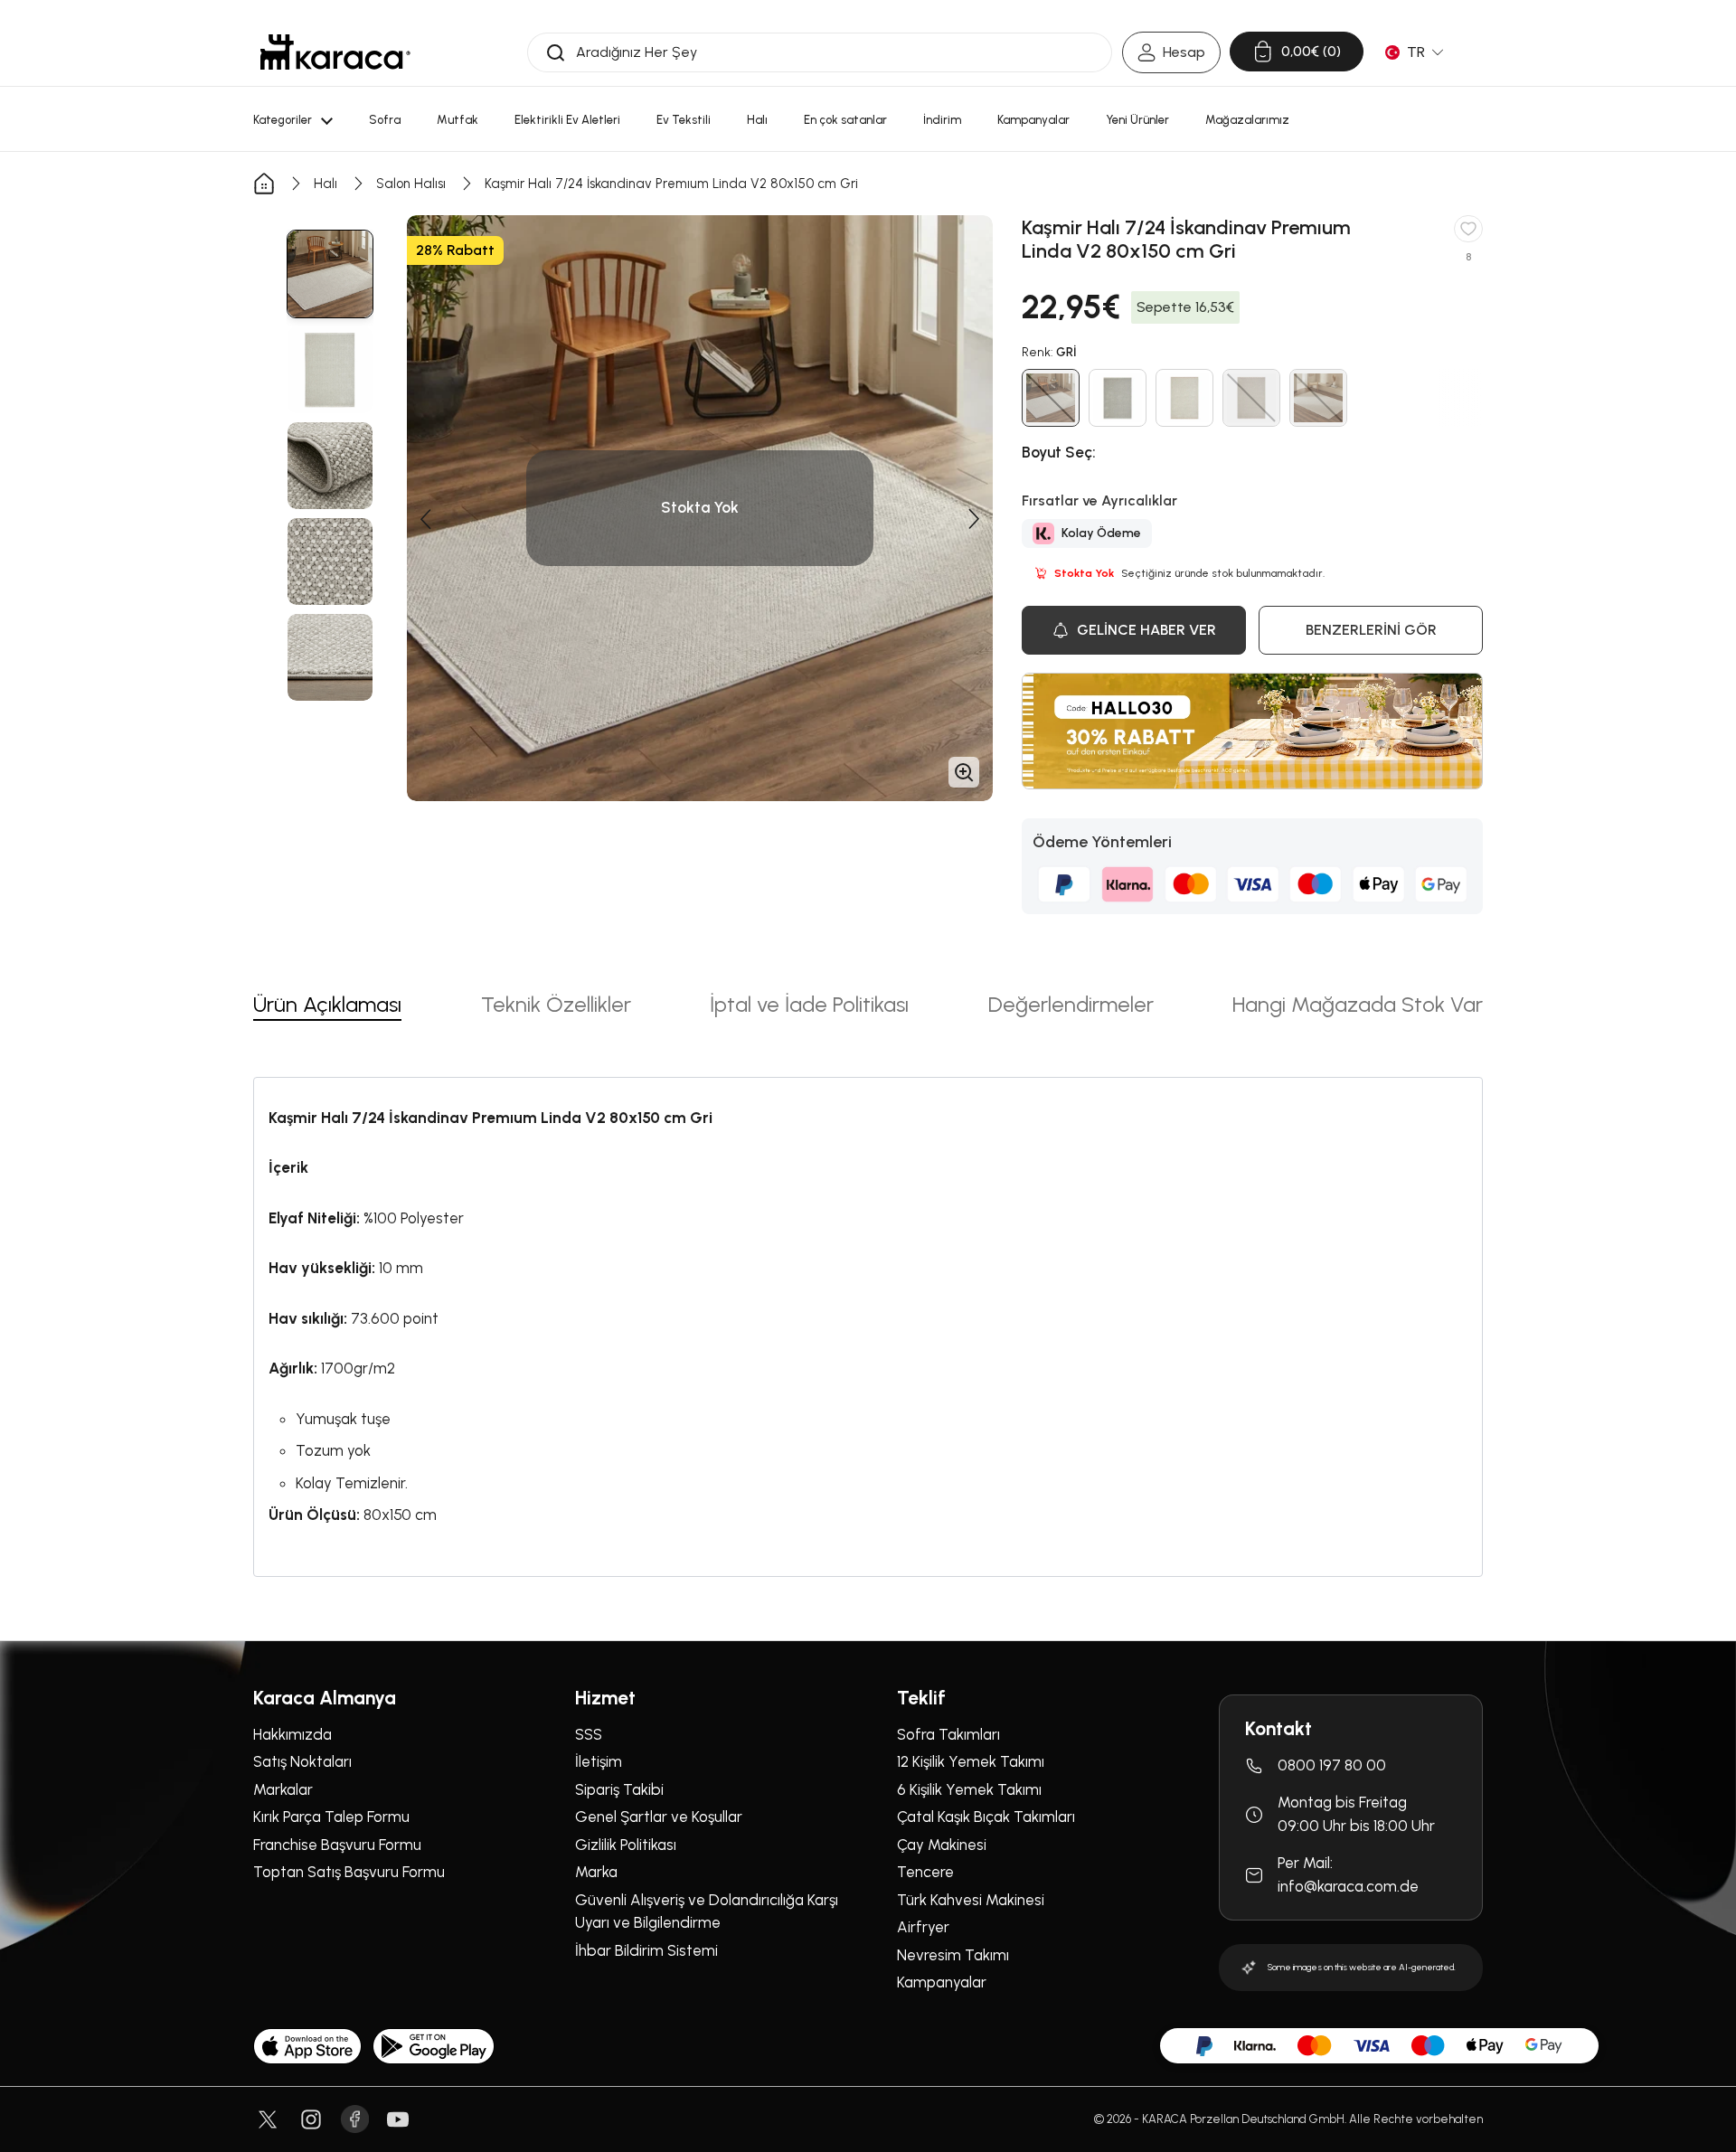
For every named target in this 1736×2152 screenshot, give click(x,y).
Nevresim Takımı (953, 1955)
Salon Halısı (411, 184)
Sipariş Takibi (619, 1789)
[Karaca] (335, 52)
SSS (589, 1734)
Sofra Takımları (948, 1734)
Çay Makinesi (942, 1845)
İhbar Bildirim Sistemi (646, 1950)
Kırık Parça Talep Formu (331, 1817)
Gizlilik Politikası (626, 1845)
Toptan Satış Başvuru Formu (349, 1872)
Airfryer (923, 1927)
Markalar (283, 1789)
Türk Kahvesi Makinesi (971, 1900)
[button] (425, 519)
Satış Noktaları (302, 1761)
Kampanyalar (942, 1982)
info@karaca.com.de (1348, 1886)
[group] (330, 274)
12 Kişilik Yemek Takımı (971, 1761)
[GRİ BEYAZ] (1118, 398)
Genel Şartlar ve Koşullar (659, 1817)
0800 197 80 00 (1332, 1765)
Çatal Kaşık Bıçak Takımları (986, 1817)
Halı (325, 184)
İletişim (599, 1761)
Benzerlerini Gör (1371, 630)
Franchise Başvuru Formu (337, 1845)
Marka (596, 1872)
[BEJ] (1184, 398)
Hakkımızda (292, 1734)
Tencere (925, 1872)
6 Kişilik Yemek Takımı (969, 1789)
